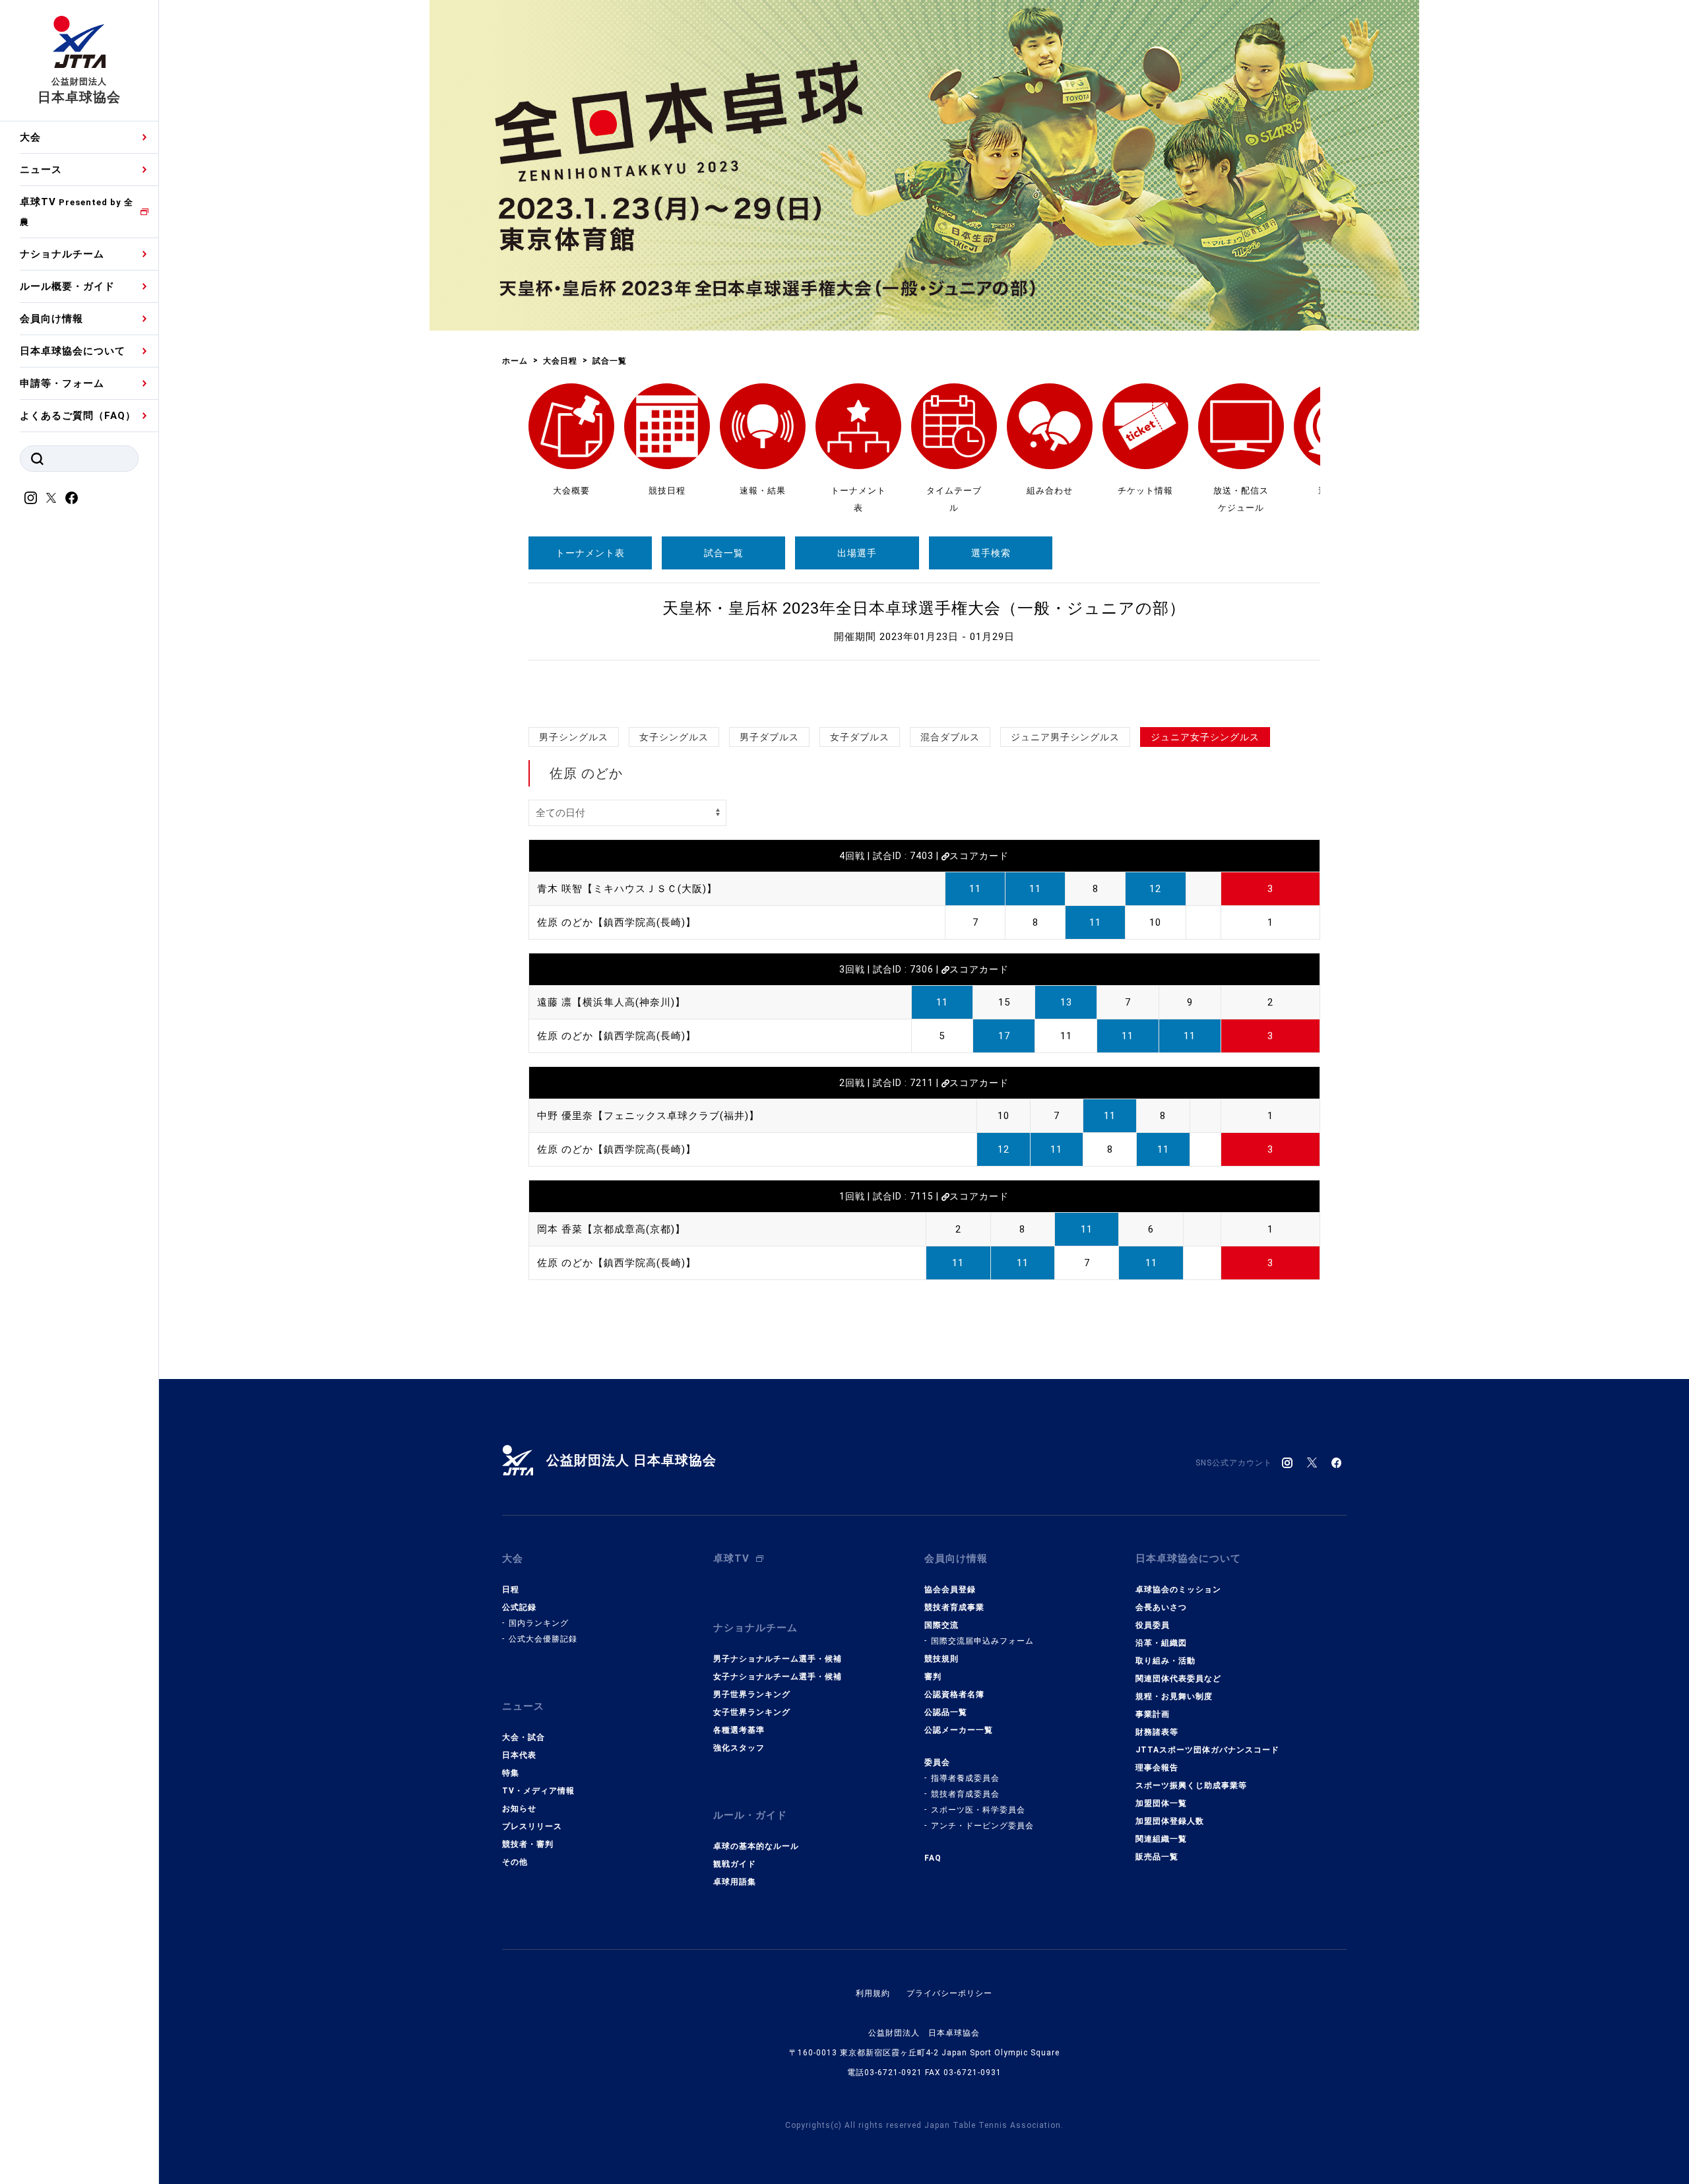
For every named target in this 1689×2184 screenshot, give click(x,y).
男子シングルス (574, 737)
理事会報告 (1157, 1768)
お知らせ (519, 1809)
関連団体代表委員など (1178, 1679)
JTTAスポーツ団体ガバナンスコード (1207, 1750)
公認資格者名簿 (954, 1694)
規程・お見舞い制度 (1174, 1696)
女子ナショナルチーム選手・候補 (778, 1677)
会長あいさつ (1161, 1607)
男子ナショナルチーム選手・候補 (778, 1659)
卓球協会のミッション (1178, 1590)
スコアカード (979, 856)
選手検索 (991, 553)
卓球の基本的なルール (756, 1846)
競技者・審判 (528, 1844)
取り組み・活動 (1165, 1661)
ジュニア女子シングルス (1205, 737)
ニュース (41, 170)
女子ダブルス (860, 737)
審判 (933, 1677)
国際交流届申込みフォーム (982, 1641)
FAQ (933, 1858)
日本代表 (519, 1755)
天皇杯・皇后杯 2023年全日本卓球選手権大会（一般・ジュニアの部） (924, 608)
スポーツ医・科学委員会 (978, 1810)
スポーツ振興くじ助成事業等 (1191, 1785)
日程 (511, 1590)
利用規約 (873, 1993)
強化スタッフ (739, 1748)
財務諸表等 (1157, 1732)
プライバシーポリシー (949, 1993)
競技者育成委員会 (965, 1794)
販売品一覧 (1157, 1857)
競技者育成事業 (954, 1607)
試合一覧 (724, 553)
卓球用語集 (735, 1882)
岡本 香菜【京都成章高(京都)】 (611, 1229)
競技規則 (941, 1659)
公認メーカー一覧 (959, 1730)
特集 (511, 1773)
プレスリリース (532, 1826)
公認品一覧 (946, 1712)
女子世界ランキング (752, 1712)
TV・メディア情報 (538, 1791)
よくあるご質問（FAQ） (78, 416)
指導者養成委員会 (965, 1778)
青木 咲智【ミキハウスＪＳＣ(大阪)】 (627, 889)
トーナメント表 (590, 553)
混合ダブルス (950, 737)
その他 (515, 1862)
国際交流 (941, 1625)
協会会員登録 (950, 1590)
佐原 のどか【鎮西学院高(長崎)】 (617, 922)
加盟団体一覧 (1161, 1803)
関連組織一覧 (1161, 1839)
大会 (30, 137)
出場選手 (857, 553)
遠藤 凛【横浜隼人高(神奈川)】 (611, 1002)
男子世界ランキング (752, 1694)
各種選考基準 (739, 1730)
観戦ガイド (735, 1864)
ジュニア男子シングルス (1065, 737)
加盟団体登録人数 (1170, 1821)
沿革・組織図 (1161, 1643)
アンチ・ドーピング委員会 (982, 1826)
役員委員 (1153, 1625)
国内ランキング (539, 1623)
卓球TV (77, 211)
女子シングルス (674, 737)
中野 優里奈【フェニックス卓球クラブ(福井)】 (648, 1116)
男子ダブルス (769, 737)
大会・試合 (524, 1737)
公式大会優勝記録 (543, 1639)
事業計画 (1153, 1714)
